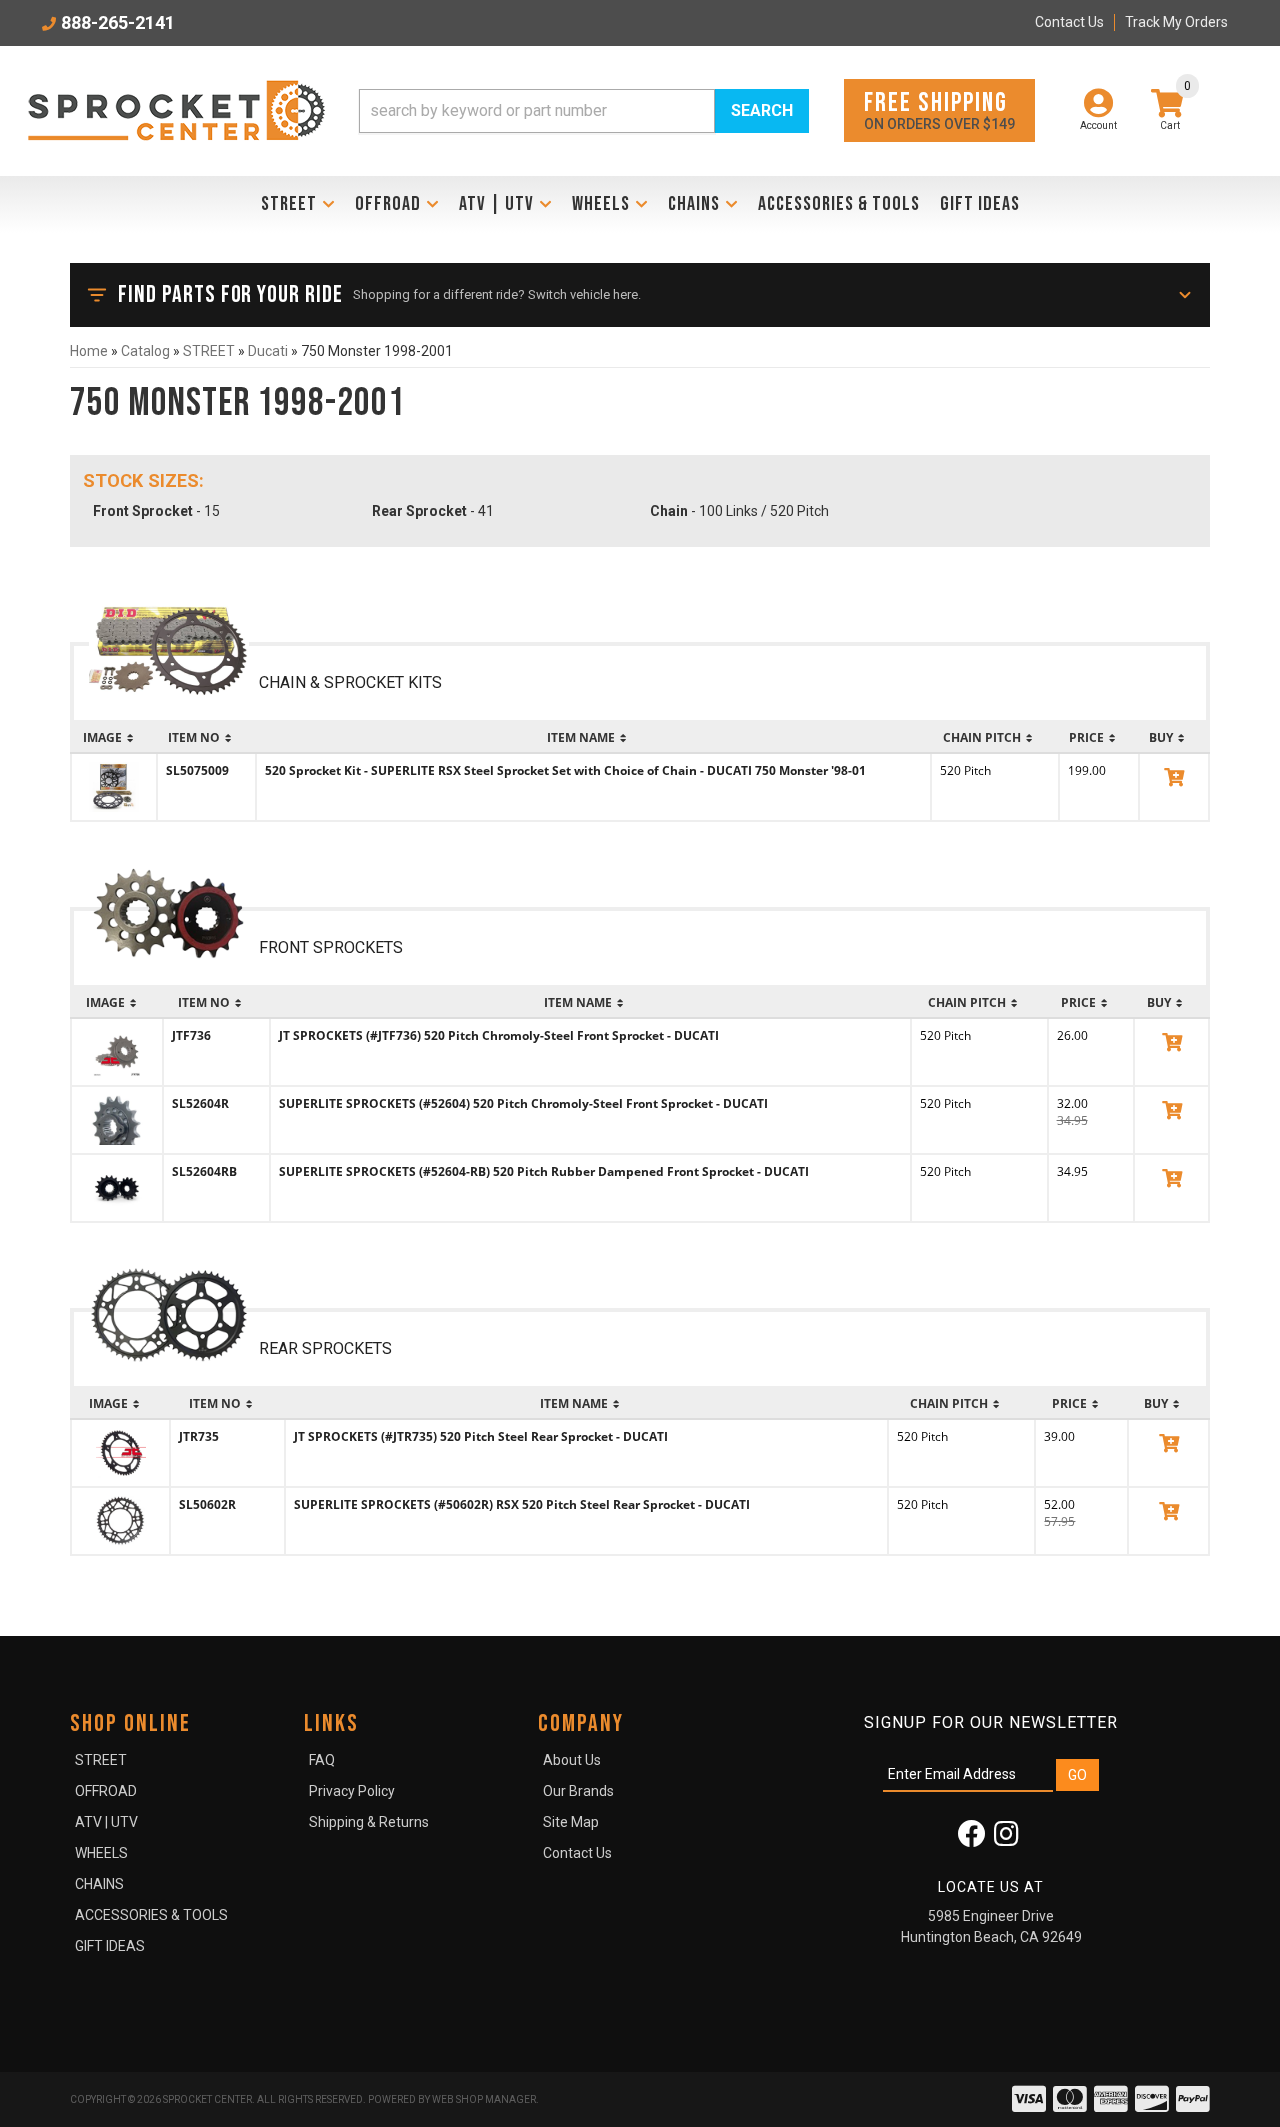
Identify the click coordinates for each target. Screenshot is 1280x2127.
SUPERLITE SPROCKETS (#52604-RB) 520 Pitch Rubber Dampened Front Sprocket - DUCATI (544, 1171)
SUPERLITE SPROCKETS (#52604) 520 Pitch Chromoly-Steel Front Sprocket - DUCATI (523, 1103)
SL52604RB (204, 1171)
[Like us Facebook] (972, 1839)
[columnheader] (114, 738)
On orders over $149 (939, 109)
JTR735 (199, 1436)
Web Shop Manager (484, 2099)
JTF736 (191, 1035)
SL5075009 (197, 770)
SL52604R (200, 1103)
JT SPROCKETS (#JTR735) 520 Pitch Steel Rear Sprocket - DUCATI (481, 1436)
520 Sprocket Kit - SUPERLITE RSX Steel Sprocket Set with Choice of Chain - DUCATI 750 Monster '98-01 (565, 770)
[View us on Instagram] (1006, 1839)
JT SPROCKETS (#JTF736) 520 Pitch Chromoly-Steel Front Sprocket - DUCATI (499, 1035)
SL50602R (207, 1504)
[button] (584, 111)
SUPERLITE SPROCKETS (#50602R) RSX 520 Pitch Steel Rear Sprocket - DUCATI (522, 1504)
